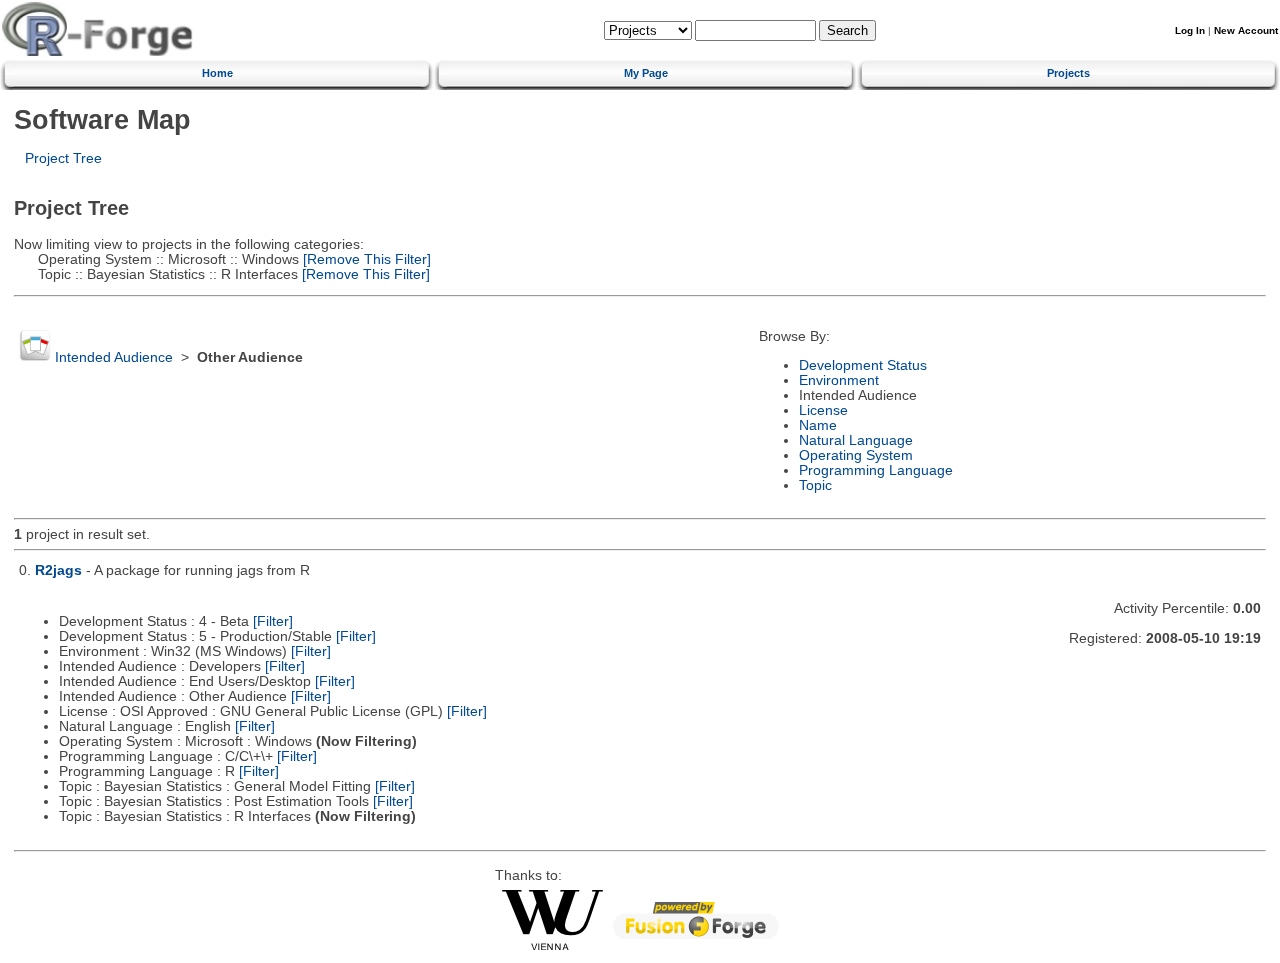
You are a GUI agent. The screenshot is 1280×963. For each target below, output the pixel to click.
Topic (815, 485)
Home (217, 73)
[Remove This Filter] (365, 259)
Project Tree (63, 158)
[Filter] (273, 621)
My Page (646, 73)
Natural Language (856, 440)
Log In (1190, 30)
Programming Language (876, 470)
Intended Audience (114, 357)
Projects (1068, 73)
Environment (839, 380)
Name (818, 425)
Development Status (863, 365)
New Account (1246, 30)
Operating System (856, 455)
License (823, 410)
